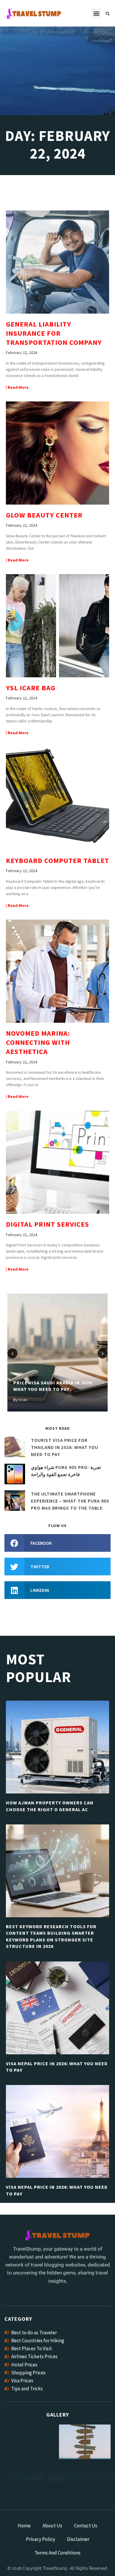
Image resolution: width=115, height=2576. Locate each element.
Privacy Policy (41, 2539)
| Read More (17, 387)
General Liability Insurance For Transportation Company (54, 333)
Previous (12, 1353)
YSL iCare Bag (31, 688)
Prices (18, 1374)
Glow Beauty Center (44, 515)
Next (103, 1353)
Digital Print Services (47, 1224)
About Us (52, 2526)
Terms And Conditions (57, 2553)
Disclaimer (78, 2539)
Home (24, 2526)
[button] (96, 13)
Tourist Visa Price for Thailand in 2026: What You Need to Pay (65, 1447)
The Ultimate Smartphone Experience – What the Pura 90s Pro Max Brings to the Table (70, 1501)
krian (23, 1400)
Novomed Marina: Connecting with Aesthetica (38, 1042)
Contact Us (86, 2526)
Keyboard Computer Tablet (57, 860)
